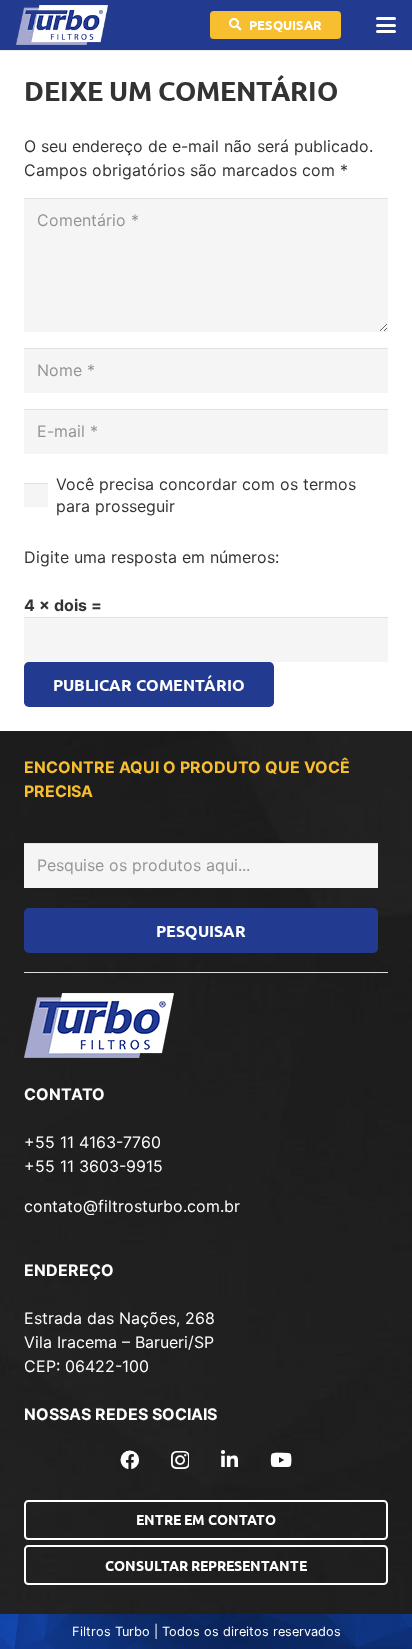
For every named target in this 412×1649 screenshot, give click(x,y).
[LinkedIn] (229, 1459)
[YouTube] (281, 1459)
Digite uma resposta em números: (151, 557)
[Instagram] (180, 1460)
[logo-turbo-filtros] (62, 25)
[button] (386, 25)
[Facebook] (129, 1459)
